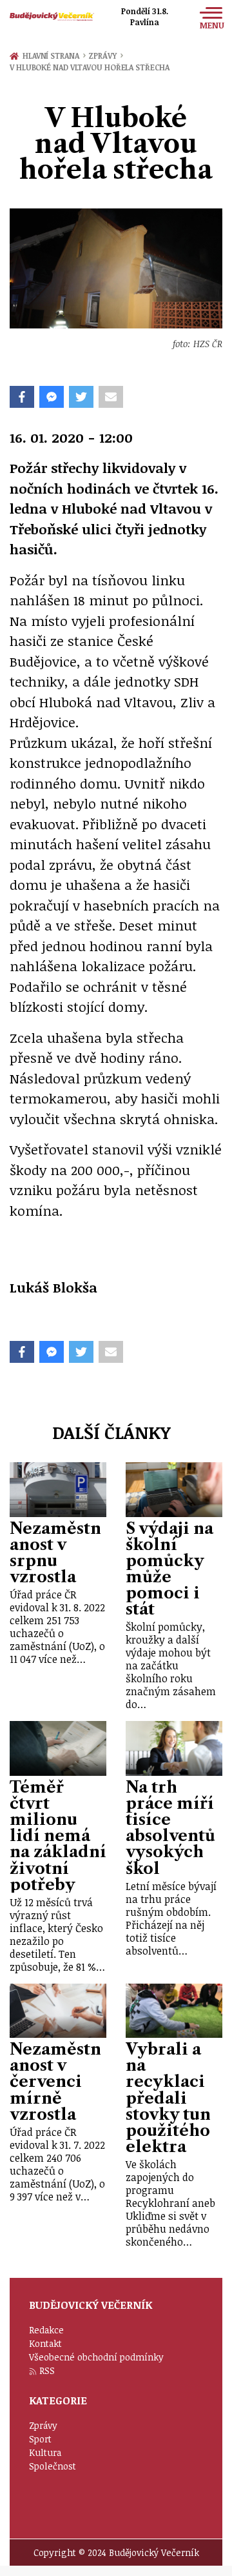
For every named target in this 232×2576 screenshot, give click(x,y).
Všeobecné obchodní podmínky (96, 2357)
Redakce (46, 2330)
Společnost (53, 2466)
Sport (40, 2439)
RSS (47, 2370)
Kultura (45, 2452)
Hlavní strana (53, 55)
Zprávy (105, 55)
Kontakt (45, 2343)
